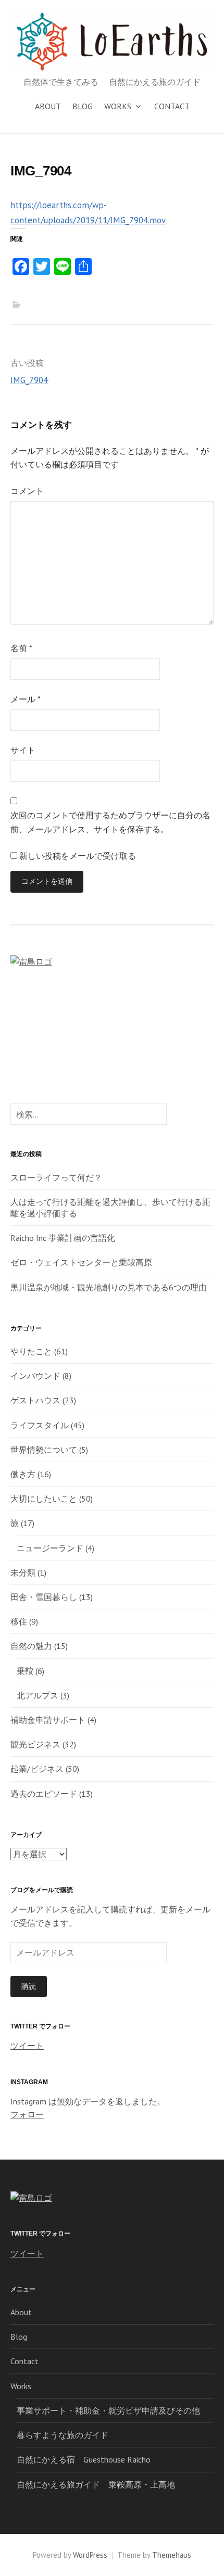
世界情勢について (44, 1450)
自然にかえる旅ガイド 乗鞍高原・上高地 (96, 2484)
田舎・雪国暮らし (44, 1597)
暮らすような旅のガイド (63, 2435)
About (48, 106)
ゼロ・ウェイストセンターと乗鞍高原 (81, 1262)
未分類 (23, 1572)
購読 (29, 1986)
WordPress (90, 2555)
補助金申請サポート (48, 1720)
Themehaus (172, 2555)
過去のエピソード (44, 1794)
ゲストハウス (35, 1400)
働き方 (23, 1474)
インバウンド (35, 1376)
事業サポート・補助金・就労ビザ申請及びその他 (108, 2410)
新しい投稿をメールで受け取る (78, 856)
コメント (27, 491)
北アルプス (38, 1695)
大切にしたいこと (44, 1499)
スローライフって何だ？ (56, 1177)
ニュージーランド (50, 1548)
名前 (21, 648)
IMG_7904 (29, 380)
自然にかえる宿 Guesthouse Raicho (84, 2459)
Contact (172, 106)
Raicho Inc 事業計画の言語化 (63, 1238)
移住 (19, 1621)
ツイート (27, 2046)
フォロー (27, 2114)
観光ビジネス (35, 1744)
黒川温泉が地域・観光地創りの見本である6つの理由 (109, 1287)
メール (26, 699)
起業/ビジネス (37, 1769)
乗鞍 (25, 1671)
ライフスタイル (40, 1425)
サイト (23, 750)
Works (118, 106)
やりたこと (31, 1351)
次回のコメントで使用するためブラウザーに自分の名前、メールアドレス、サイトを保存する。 (110, 822)
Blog (83, 106)
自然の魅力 (31, 1646)
